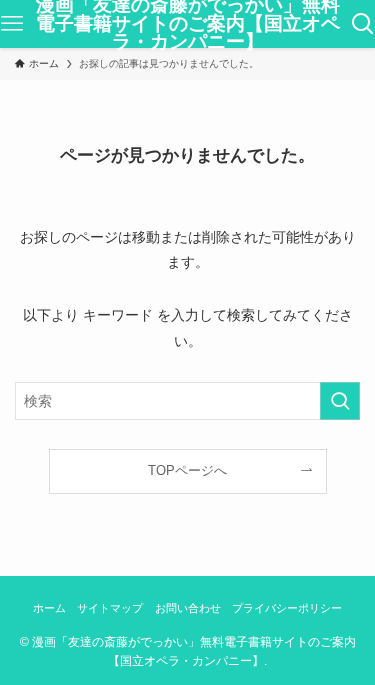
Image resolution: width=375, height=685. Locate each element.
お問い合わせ (188, 608)
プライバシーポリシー (287, 608)
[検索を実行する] (340, 401)
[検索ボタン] (363, 24)
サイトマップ (110, 608)
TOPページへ (187, 471)
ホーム (49, 608)
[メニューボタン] (12, 24)
